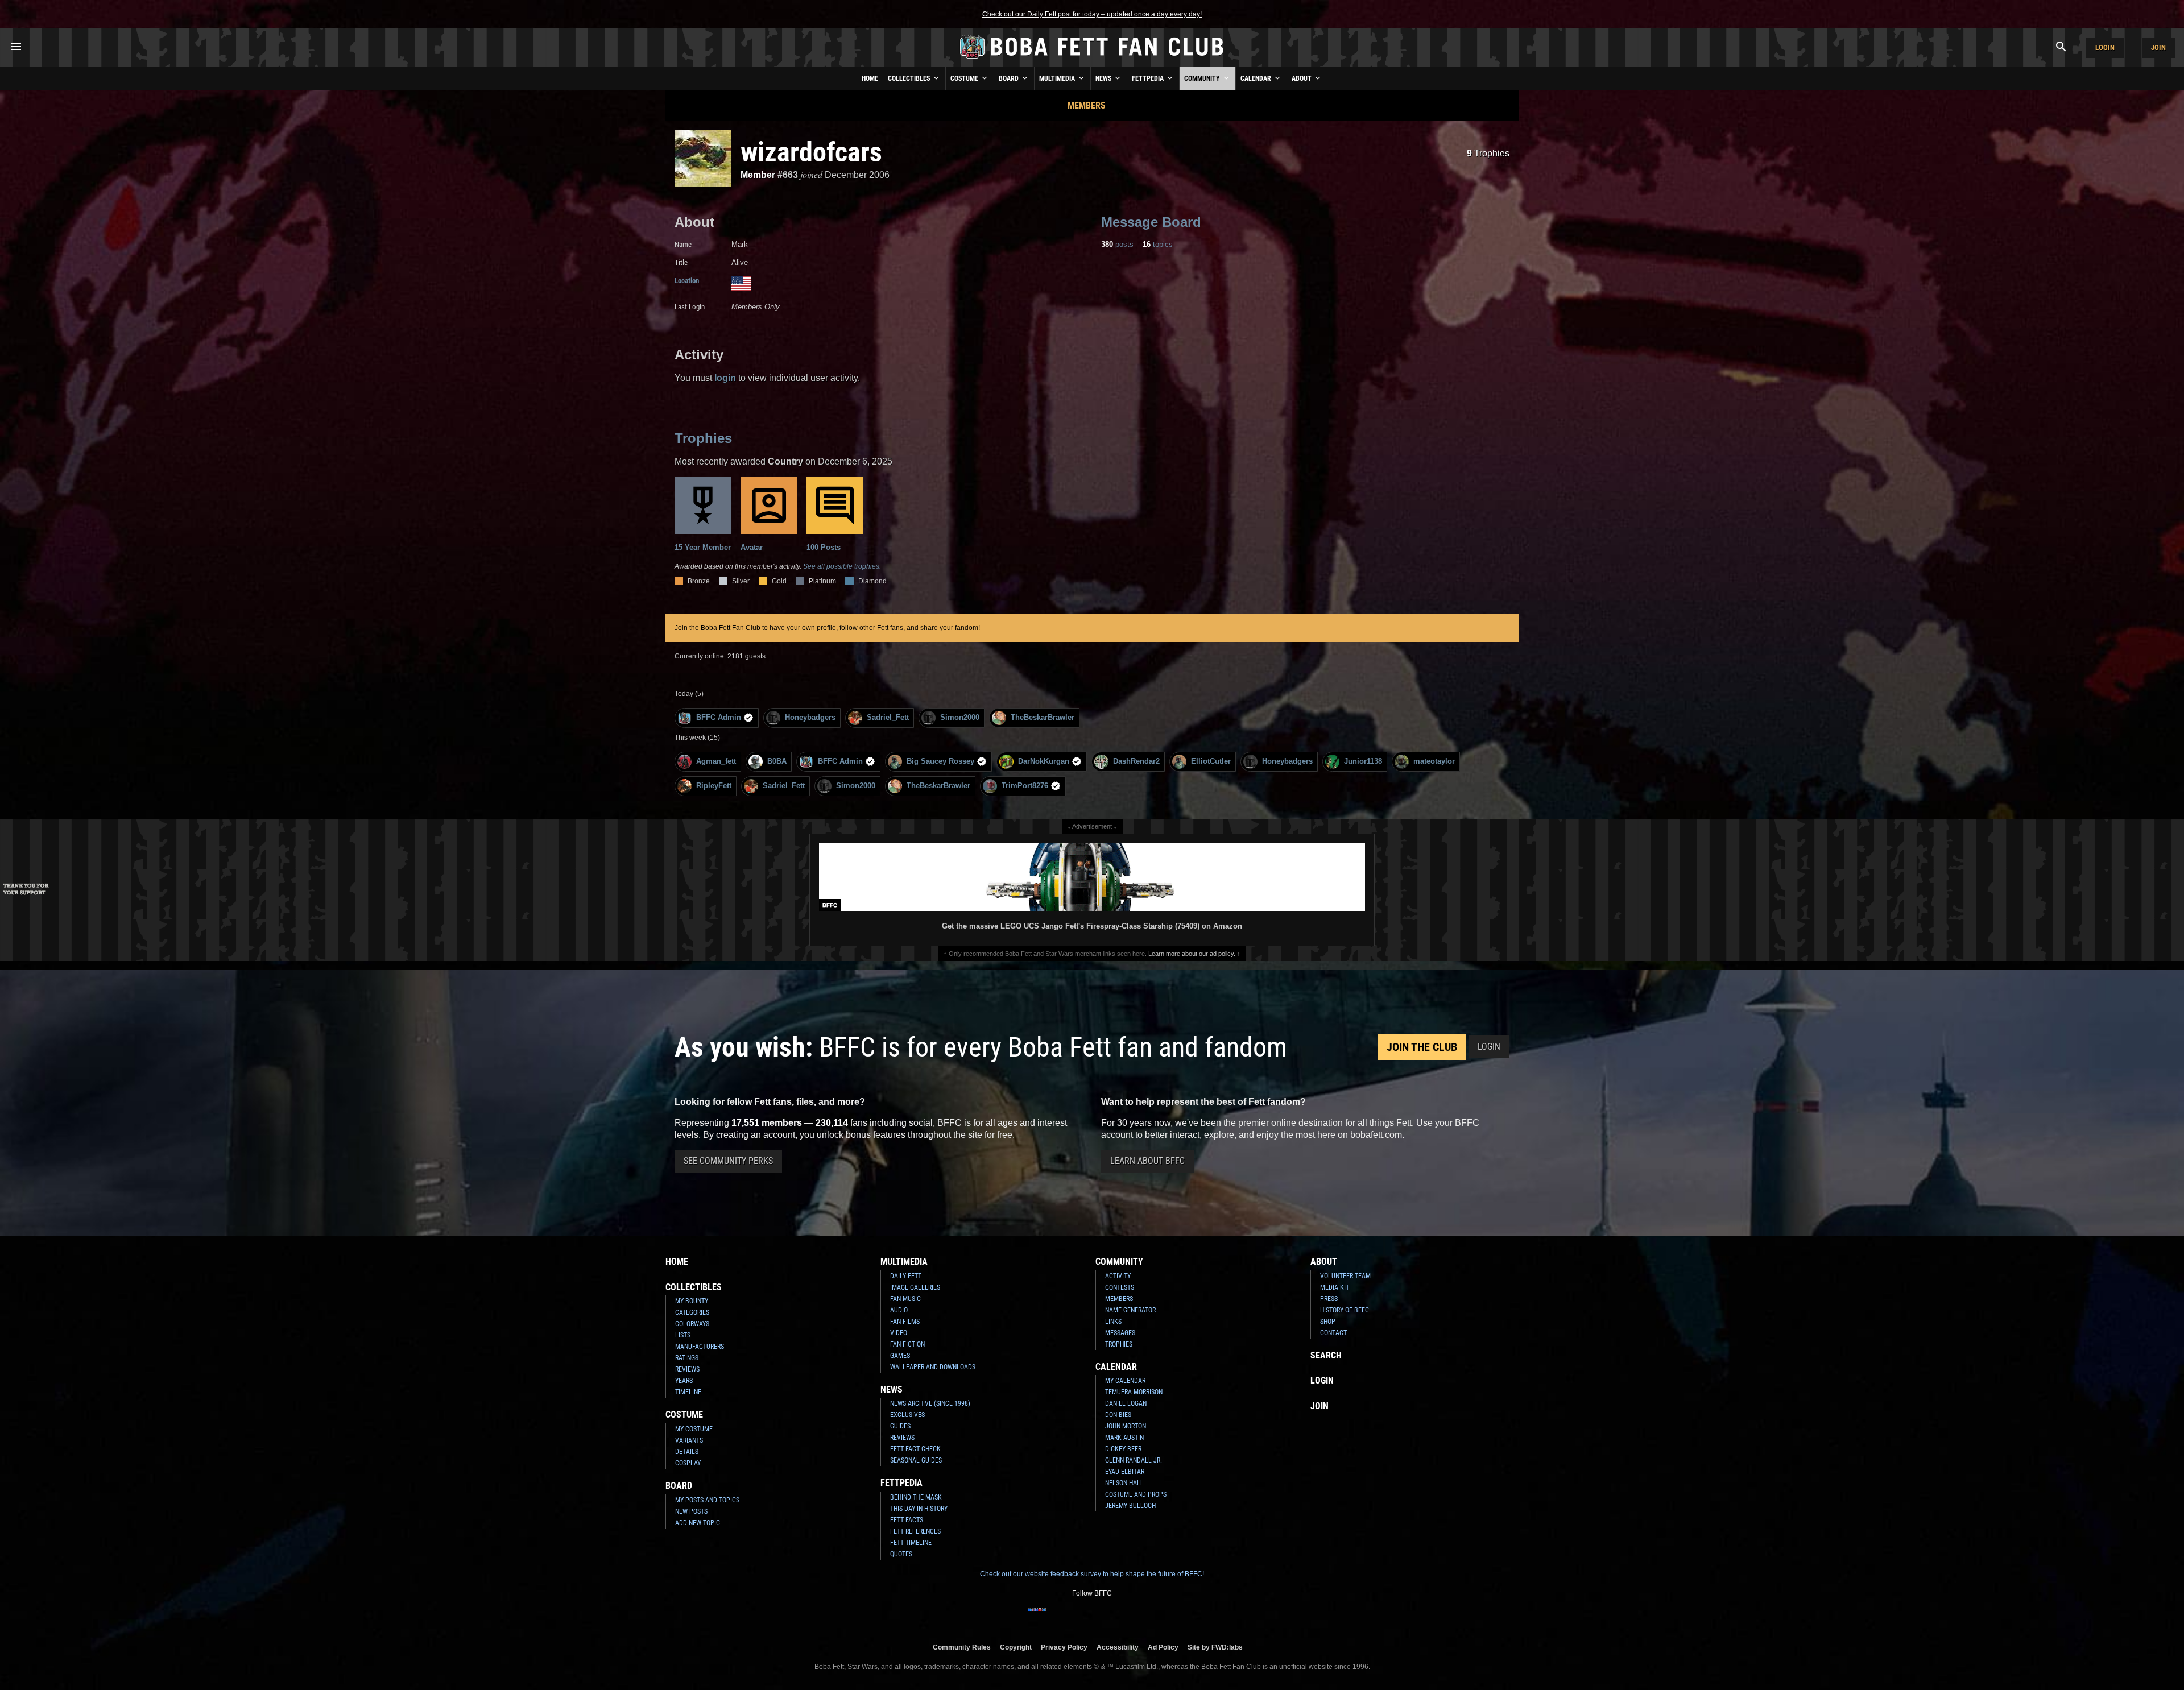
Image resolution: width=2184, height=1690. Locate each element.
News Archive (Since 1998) (930, 1403)
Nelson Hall (1124, 1483)
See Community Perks (728, 1161)
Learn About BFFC (1147, 1161)
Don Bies (1118, 1415)
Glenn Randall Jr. (1134, 1460)
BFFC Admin (719, 717)
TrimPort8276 (1025, 786)
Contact (1333, 1333)
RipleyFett (714, 786)
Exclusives (907, 1415)
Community (1203, 78)
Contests (1120, 1287)
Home (870, 78)
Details (687, 1452)
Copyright (1016, 1647)
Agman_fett (716, 761)
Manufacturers (700, 1347)
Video (899, 1333)
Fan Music (905, 1299)
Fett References (915, 1531)
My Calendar (1125, 1381)
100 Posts (824, 547)
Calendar (1257, 78)
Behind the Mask (916, 1497)
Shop (1328, 1322)
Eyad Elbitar (1125, 1472)
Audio (899, 1310)
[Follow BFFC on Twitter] (1074, 1617)
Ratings (687, 1358)
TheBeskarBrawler (1043, 717)
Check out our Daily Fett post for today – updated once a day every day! (1092, 14)
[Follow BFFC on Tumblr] (1092, 1617)
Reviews (687, 1369)
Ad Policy (1163, 1647)
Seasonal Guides (916, 1460)
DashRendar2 (1136, 761)
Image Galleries (915, 1287)
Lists (683, 1335)
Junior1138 (1363, 761)
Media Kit (1335, 1287)
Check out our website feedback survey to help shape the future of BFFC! (1092, 1574)
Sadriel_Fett (888, 717)
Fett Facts (907, 1520)
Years (684, 1381)
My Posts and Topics (707, 1500)
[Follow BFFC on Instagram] (1056, 1617)
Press (1329, 1299)
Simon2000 (960, 717)
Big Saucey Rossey (940, 761)
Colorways (692, 1324)
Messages (1120, 1333)
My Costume (694, 1429)
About (1302, 78)
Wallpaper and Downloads (933, 1367)
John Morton (1126, 1426)
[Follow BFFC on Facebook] (1037, 1617)
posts (1117, 244)
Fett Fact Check (915, 1449)
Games (900, 1356)
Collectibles (910, 78)
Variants (689, 1440)
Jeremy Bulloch (1130, 1506)
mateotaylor (1434, 761)
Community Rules (962, 1647)
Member (758, 175)
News (1104, 78)
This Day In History (919, 1509)
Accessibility (1118, 1647)
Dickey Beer (1123, 1449)
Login (2105, 47)
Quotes (901, 1554)
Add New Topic (698, 1523)
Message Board (1151, 222)
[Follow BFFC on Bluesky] (1147, 1617)
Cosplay (688, 1463)
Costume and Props (1136, 1494)
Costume (965, 78)
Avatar (752, 547)
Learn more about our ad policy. (1192, 954)
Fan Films (905, 1322)
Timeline (688, 1392)
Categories (692, 1312)
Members (1087, 105)
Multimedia (1058, 78)
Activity (1118, 1276)
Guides (900, 1426)
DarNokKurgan (1044, 761)
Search (1326, 1355)
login (725, 378)
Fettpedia (1149, 78)
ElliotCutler (1211, 761)
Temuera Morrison (1134, 1392)
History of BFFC (1345, 1310)
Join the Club (1422, 1047)
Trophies (1488, 153)
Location (687, 281)
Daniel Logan (1126, 1403)
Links (1113, 1322)
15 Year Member (703, 547)
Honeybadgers (810, 717)
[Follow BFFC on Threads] (1128, 1617)
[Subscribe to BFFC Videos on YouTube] (1110, 1617)
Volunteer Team (1345, 1276)
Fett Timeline (911, 1543)
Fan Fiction (907, 1344)
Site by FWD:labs (1215, 1647)
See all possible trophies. (842, 566)
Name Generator (1130, 1310)
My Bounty (692, 1301)
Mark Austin (1124, 1438)
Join (2158, 47)
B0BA (777, 761)
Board (1010, 78)
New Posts (691, 1511)
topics (1158, 244)
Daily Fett (906, 1276)
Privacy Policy (1064, 1647)
